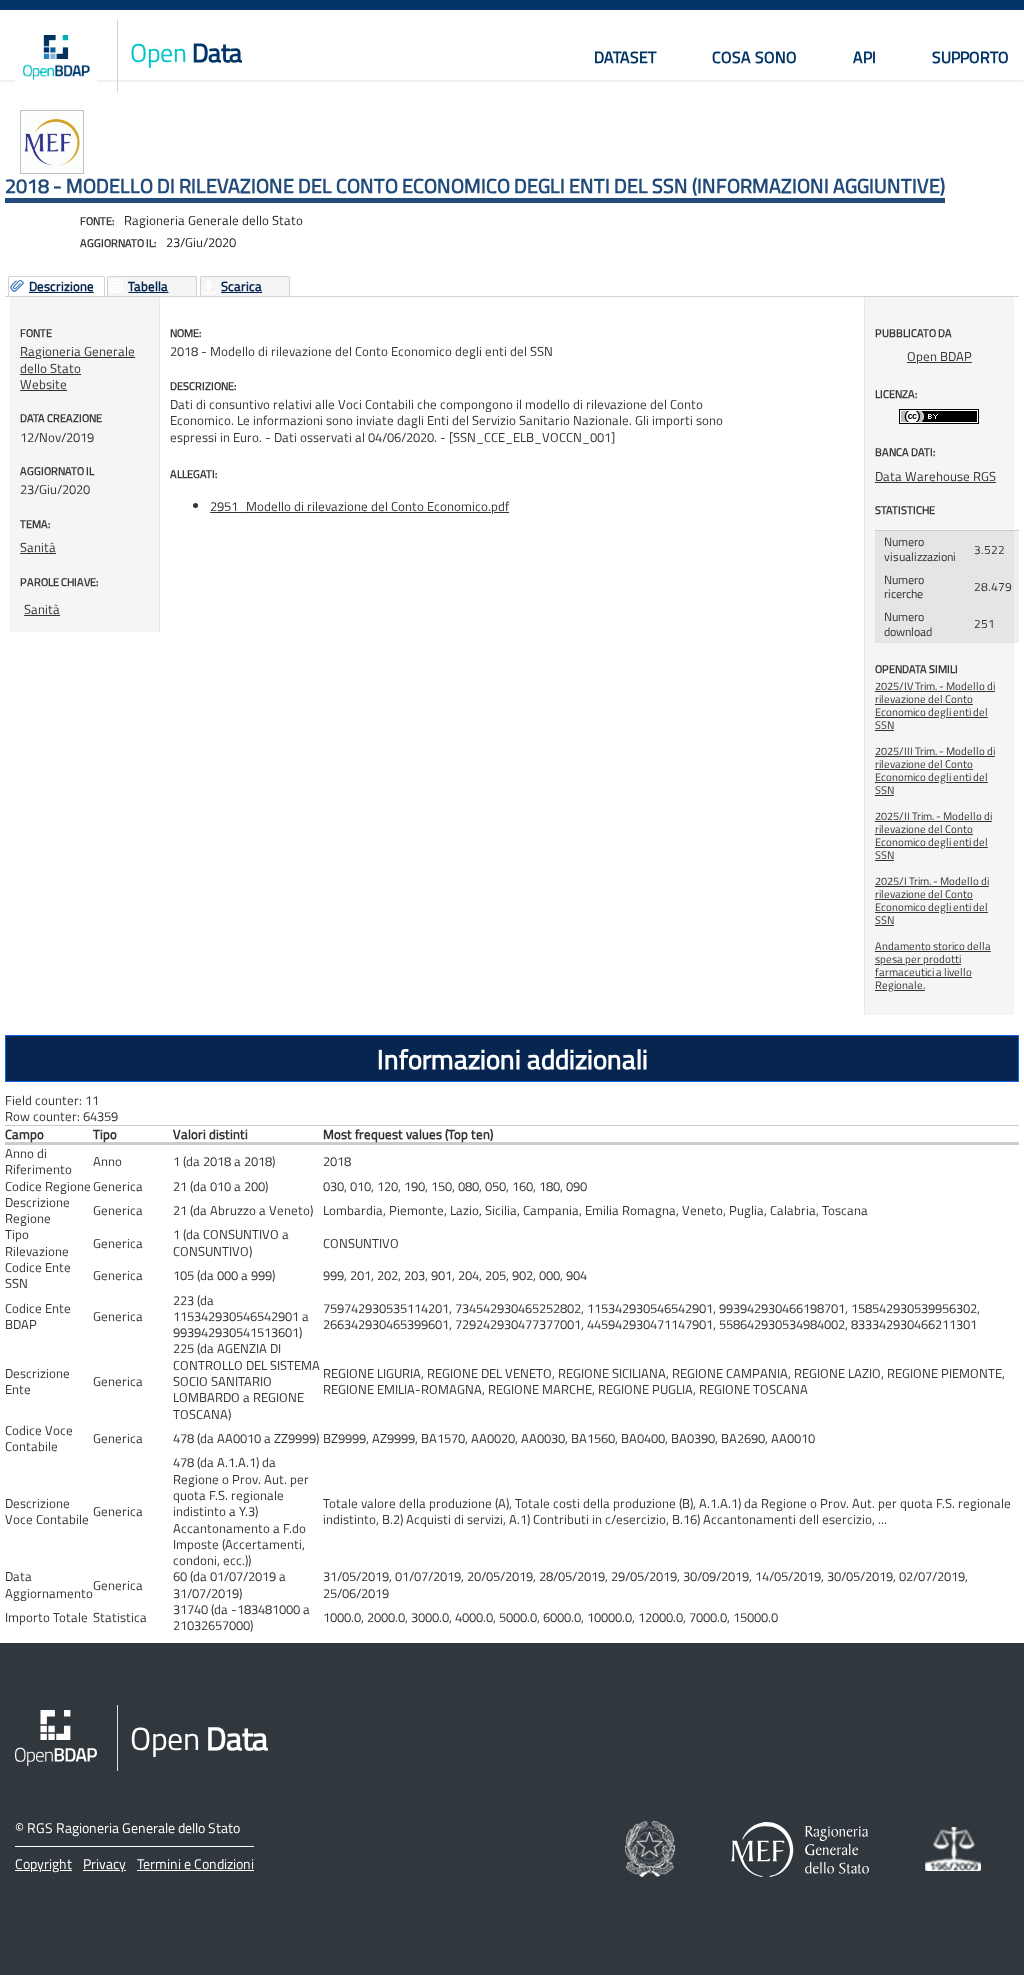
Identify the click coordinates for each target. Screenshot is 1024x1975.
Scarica (241, 287)
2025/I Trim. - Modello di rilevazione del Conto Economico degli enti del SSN (932, 900)
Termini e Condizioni (195, 1863)
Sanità (38, 547)
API (864, 57)
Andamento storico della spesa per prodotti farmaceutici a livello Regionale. (933, 965)
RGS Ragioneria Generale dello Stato (133, 1827)
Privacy (104, 1863)
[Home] (56, 56)
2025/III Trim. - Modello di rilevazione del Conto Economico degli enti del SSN (935, 770)
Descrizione (61, 287)
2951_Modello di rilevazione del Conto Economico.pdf (359, 506)
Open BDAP (939, 356)
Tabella (148, 287)
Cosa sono (754, 57)
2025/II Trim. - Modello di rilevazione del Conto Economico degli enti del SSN (933, 835)
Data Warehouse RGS (935, 476)
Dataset (625, 57)
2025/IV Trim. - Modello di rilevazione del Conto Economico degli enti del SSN (935, 705)
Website (43, 384)
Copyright (43, 1863)
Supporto (970, 57)
